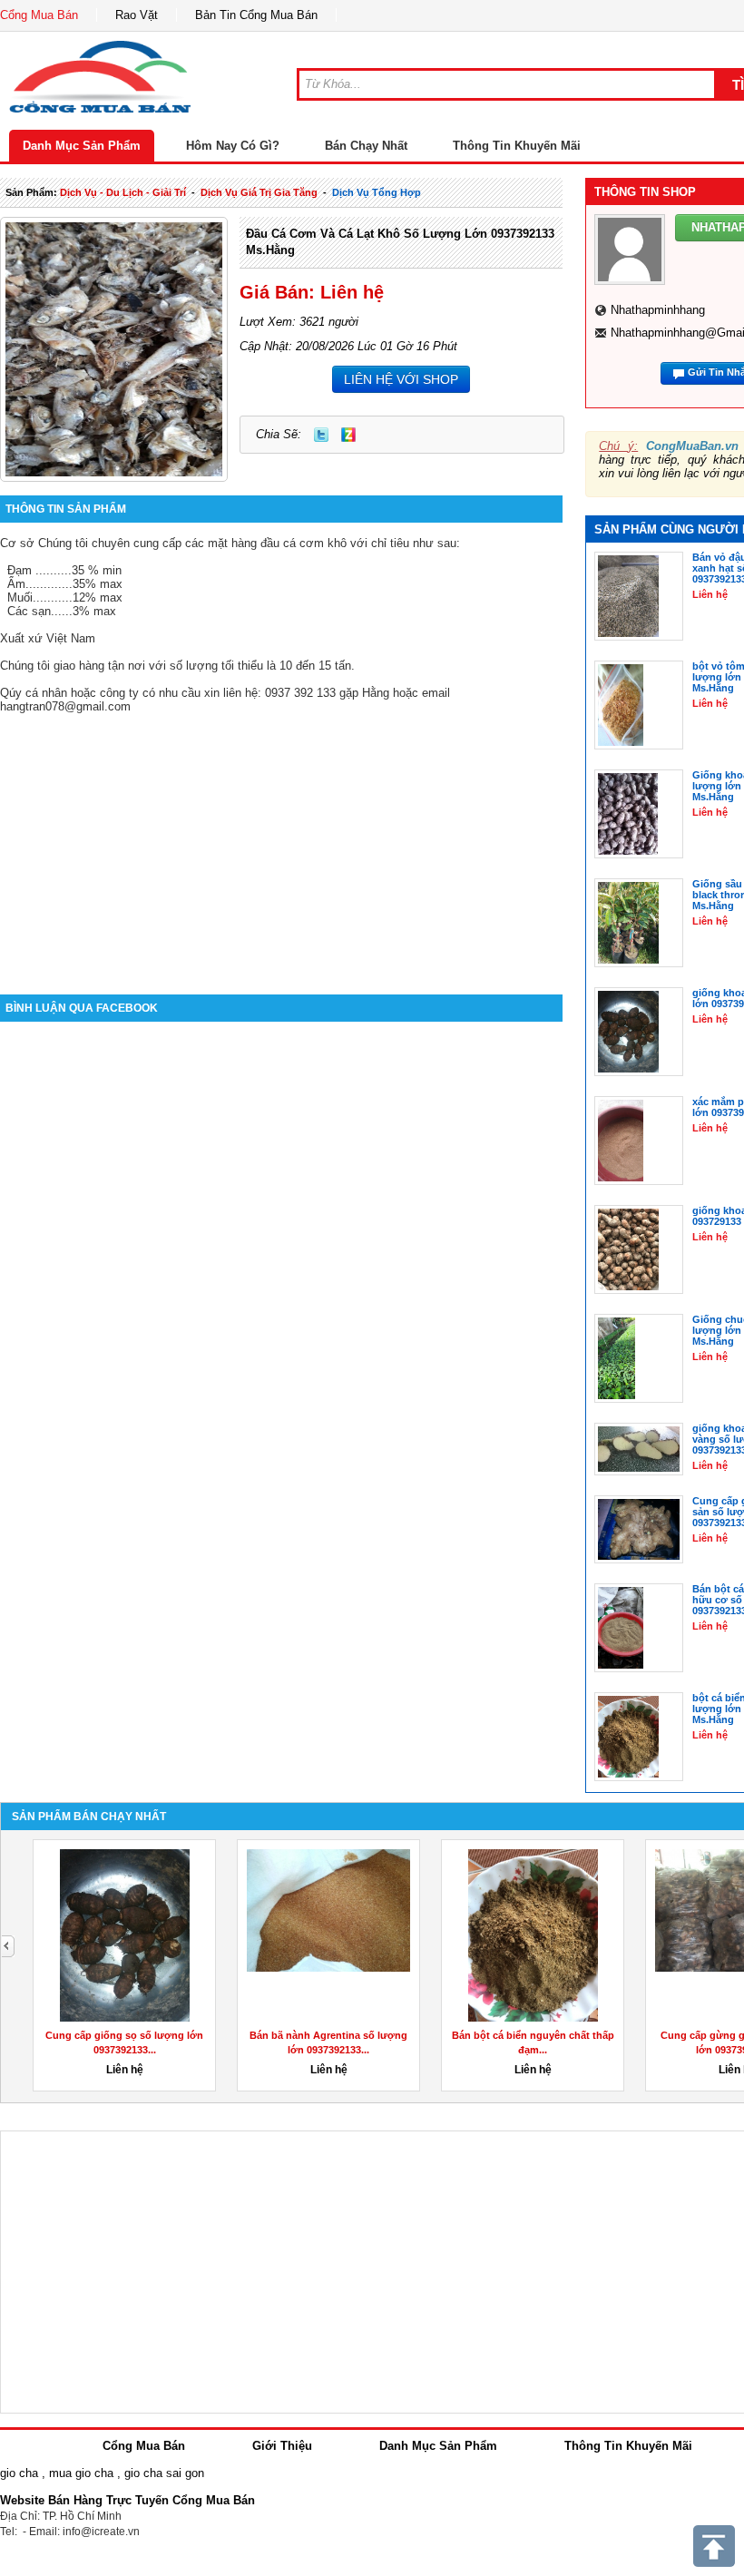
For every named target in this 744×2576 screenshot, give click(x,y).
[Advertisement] (281, 840)
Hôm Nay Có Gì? (233, 146)
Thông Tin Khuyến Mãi (517, 146)
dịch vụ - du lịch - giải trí (123, 192)
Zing (348, 435)
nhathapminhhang (658, 310)
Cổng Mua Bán (39, 15)
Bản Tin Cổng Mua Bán (256, 15)
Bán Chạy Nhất (366, 146)
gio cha (19, 2473)
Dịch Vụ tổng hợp (377, 192)
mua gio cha (81, 2473)
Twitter (321, 435)
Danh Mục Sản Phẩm (82, 146)
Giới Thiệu (282, 2446)
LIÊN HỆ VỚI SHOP (401, 379)
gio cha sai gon (164, 2473)
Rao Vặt (137, 15)
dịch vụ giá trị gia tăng (259, 192)
